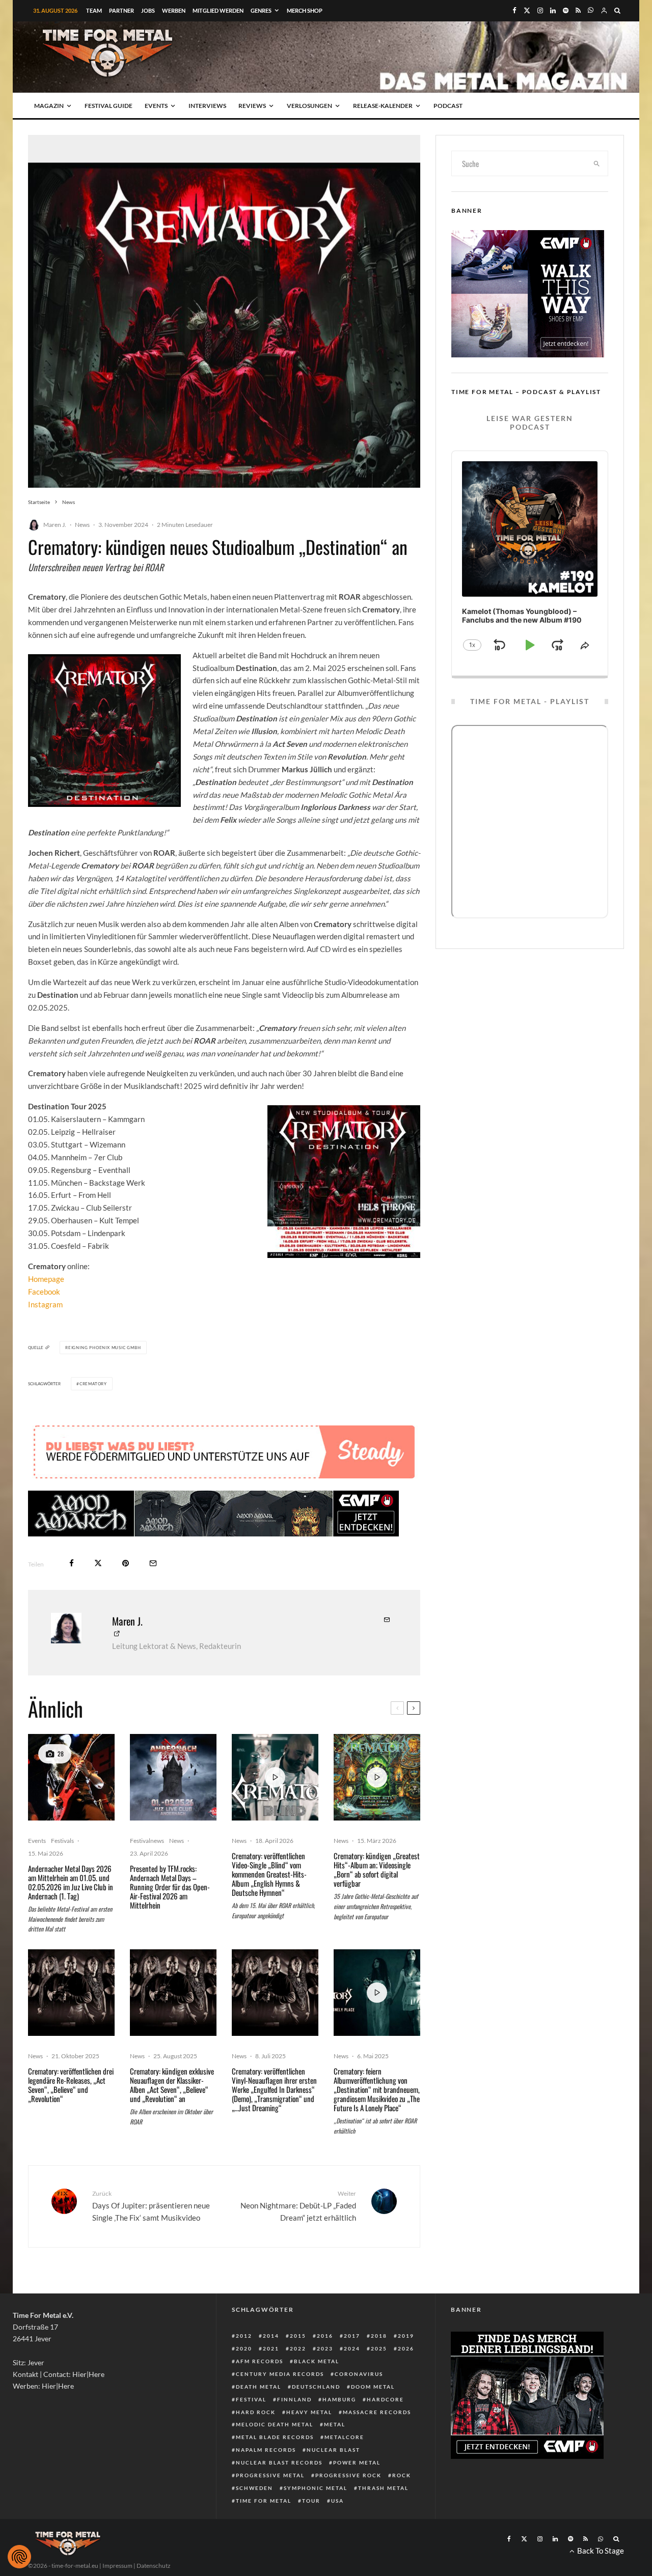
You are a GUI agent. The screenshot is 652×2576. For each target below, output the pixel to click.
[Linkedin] (553, 10)
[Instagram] (540, 10)
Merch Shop (305, 10)
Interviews (207, 106)
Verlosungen (309, 106)
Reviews (252, 106)
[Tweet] (98, 1563)
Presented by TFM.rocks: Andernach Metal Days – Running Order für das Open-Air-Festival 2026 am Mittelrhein (170, 1887)
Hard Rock (256, 2412)
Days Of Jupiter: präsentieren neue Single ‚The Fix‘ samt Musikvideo (151, 2206)
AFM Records (260, 2361)
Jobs (148, 10)
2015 (298, 2336)
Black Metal (317, 2361)
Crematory (93, 1384)
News (82, 525)
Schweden (254, 2488)
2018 (379, 2336)
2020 (244, 2348)
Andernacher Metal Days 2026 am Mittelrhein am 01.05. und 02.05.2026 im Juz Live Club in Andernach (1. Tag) (71, 1882)
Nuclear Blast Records (279, 2462)
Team (94, 10)
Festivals (62, 1841)
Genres (261, 10)
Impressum (117, 2566)
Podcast (448, 106)
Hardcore (385, 2399)
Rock (402, 2475)
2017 (352, 2336)
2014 (271, 2336)
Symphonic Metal (316, 2488)
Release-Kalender (383, 106)
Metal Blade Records (275, 2437)
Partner (121, 10)
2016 (325, 2336)
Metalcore (344, 2437)
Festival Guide (108, 106)
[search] (597, 163)
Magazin (49, 106)
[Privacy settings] (19, 2557)
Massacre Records (377, 2412)
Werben (174, 10)
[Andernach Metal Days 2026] (173, 1777)
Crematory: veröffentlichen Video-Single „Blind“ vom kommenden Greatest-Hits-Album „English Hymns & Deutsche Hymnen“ (269, 1874)
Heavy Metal (309, 2412)
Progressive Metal (270, 2475)
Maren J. (55, 525)
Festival (251, 2399)
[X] (527, 10)
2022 (298, 2348)
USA (337, 2501)
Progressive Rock (348, 2475)
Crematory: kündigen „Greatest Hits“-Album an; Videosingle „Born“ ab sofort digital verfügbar (377, 1869)
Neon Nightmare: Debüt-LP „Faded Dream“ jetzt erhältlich (298, 2206)
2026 (406, 2348)
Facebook (44, 1292)
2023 (325, 2348)
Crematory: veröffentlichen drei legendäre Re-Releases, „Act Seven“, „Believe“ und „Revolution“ (71, 2085)
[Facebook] (514, 10)
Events (156, 106)
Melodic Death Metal (275, 2424)
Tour (311, 2501)
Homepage (46, 1279)
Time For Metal (264, 2501)
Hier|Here (88, 2374)
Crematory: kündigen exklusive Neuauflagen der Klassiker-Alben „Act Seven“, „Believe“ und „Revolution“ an (172, 2085)
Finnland (294, 2399)
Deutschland (316, 2387)
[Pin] (126, 1563)
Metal (335, 2424)
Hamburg (339, 2399)
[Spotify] (566, 10)
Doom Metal (373, 2387)
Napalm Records (266, 2450)
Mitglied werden (218, 10)
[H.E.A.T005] (71, 1777)
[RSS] (578, 10)
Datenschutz (154, 2566)
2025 (379, 2348)
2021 (271, 2348)
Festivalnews (147, 1841)
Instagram (45, 1304)
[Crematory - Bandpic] (71, 1993)
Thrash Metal (383, 2488)
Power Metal (357, 2462)
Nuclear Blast (333, 2450)
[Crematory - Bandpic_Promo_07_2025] (173, 1993)
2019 (406, 2336)
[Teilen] (72, 1563)
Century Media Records (280, 2374)
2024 (352, 2348)
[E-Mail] (153, 1563)
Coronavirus (359, 2374)
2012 (244, 2336)
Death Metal (259, 2387)
